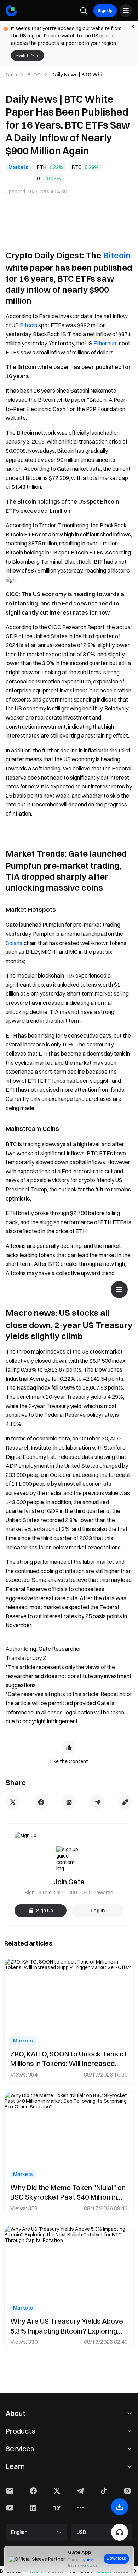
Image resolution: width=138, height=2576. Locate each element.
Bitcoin (117, 255)
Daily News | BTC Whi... (78, 75)
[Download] (120, 2507)
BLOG (34, 75)
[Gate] (11, 11)
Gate (11, 75)
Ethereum (106, 343)
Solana (14, 943)
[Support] (120, 2532)
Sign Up (105, 10)
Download (116, 2558)
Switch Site (27, 55)
